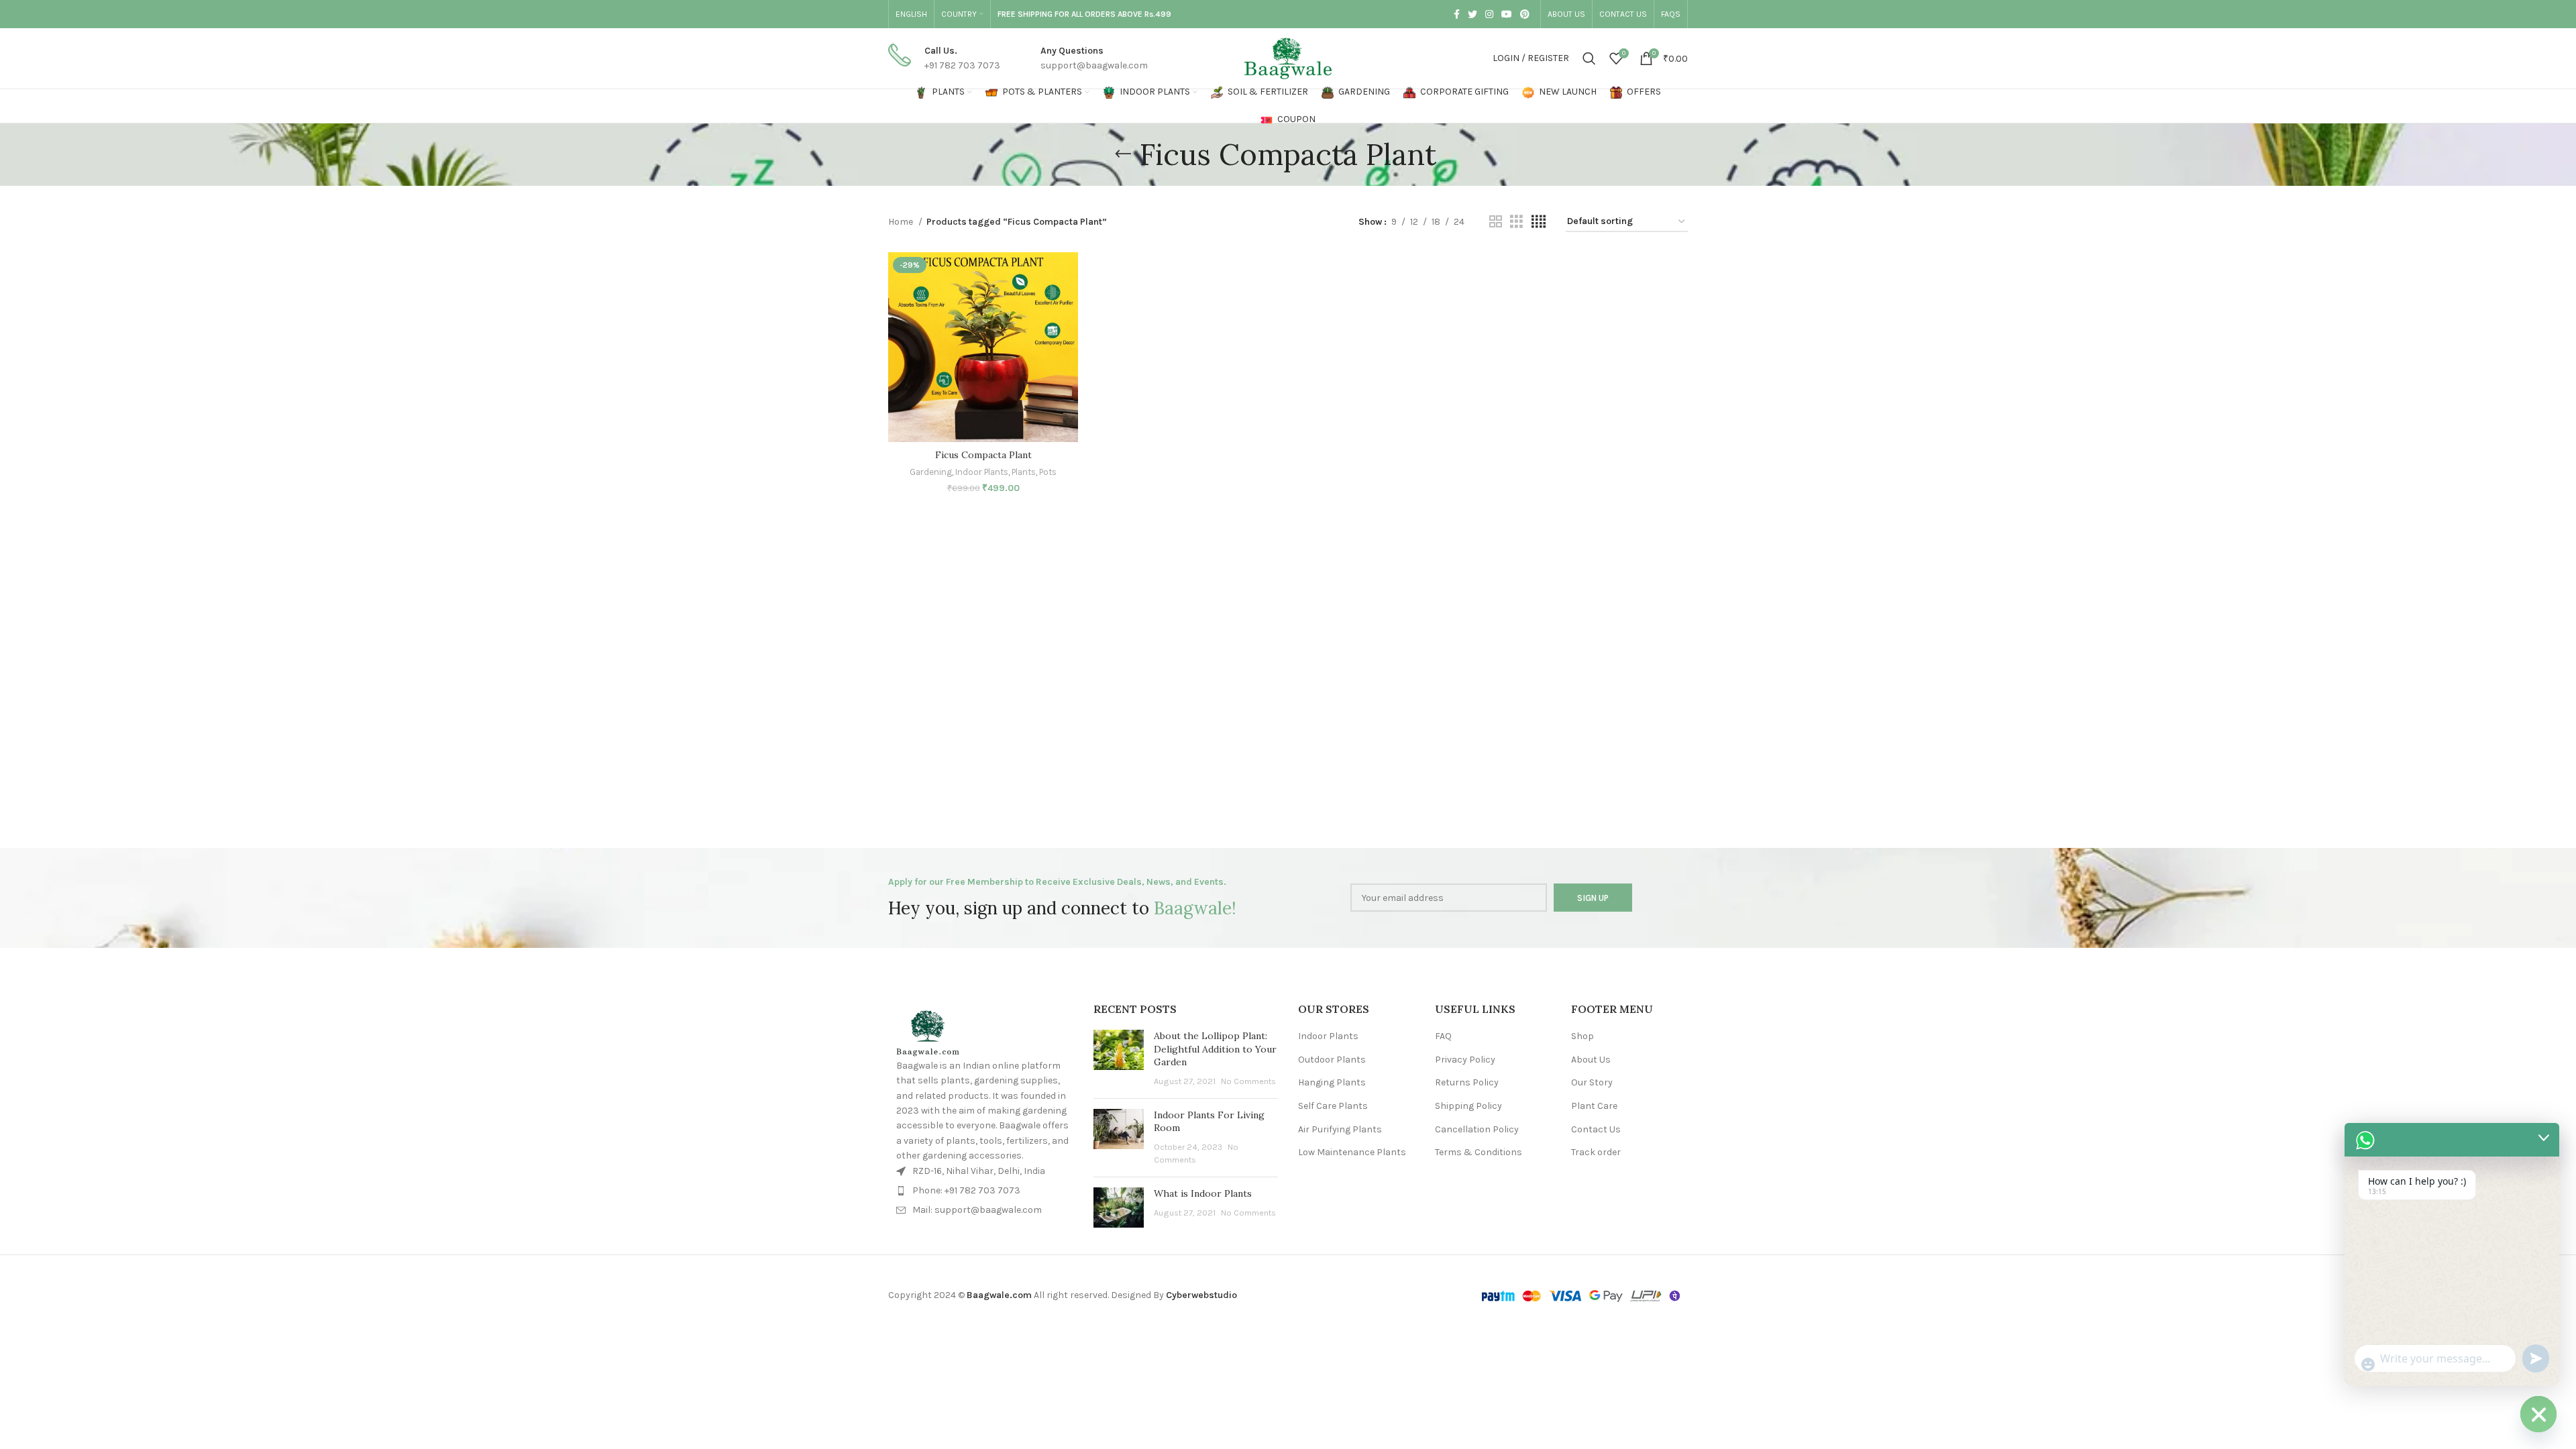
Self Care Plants (1333, 1106)
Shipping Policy (1468, 1106)
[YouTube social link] (1507, 14)
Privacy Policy (1465, 1060)
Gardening (931, 472)
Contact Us (1596, 1129)
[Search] (1589, 58)
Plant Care (1594, 1106)
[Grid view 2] (1496, 222)
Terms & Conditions (1479, 1152)
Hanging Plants (1332, 1082)
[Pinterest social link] (1525, 14)
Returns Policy (1467, 1082)
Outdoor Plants (1332, 1060)
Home (902, 222)
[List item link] (983, 1191)
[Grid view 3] (1516, 222)
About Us (1591, 1060)
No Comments (1248, 1081)
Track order (1596, 1152)
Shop (1582, 1036)
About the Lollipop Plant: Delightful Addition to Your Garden (1215, 1049)
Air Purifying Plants (1340, 1129)
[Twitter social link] (1472, 14)
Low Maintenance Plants (1352, 1152)
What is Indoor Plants (1203, 1193)
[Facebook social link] (1457, 14)
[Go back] (1123, 154)
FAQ (1443, 1036)
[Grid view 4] (1539, 222)
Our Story (1592, 1082)
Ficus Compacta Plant (983, 455)
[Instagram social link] (1489, 14)
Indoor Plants (982, 472)
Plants (1024, 472)
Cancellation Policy (1477, 1129)
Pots (1048, 472)
